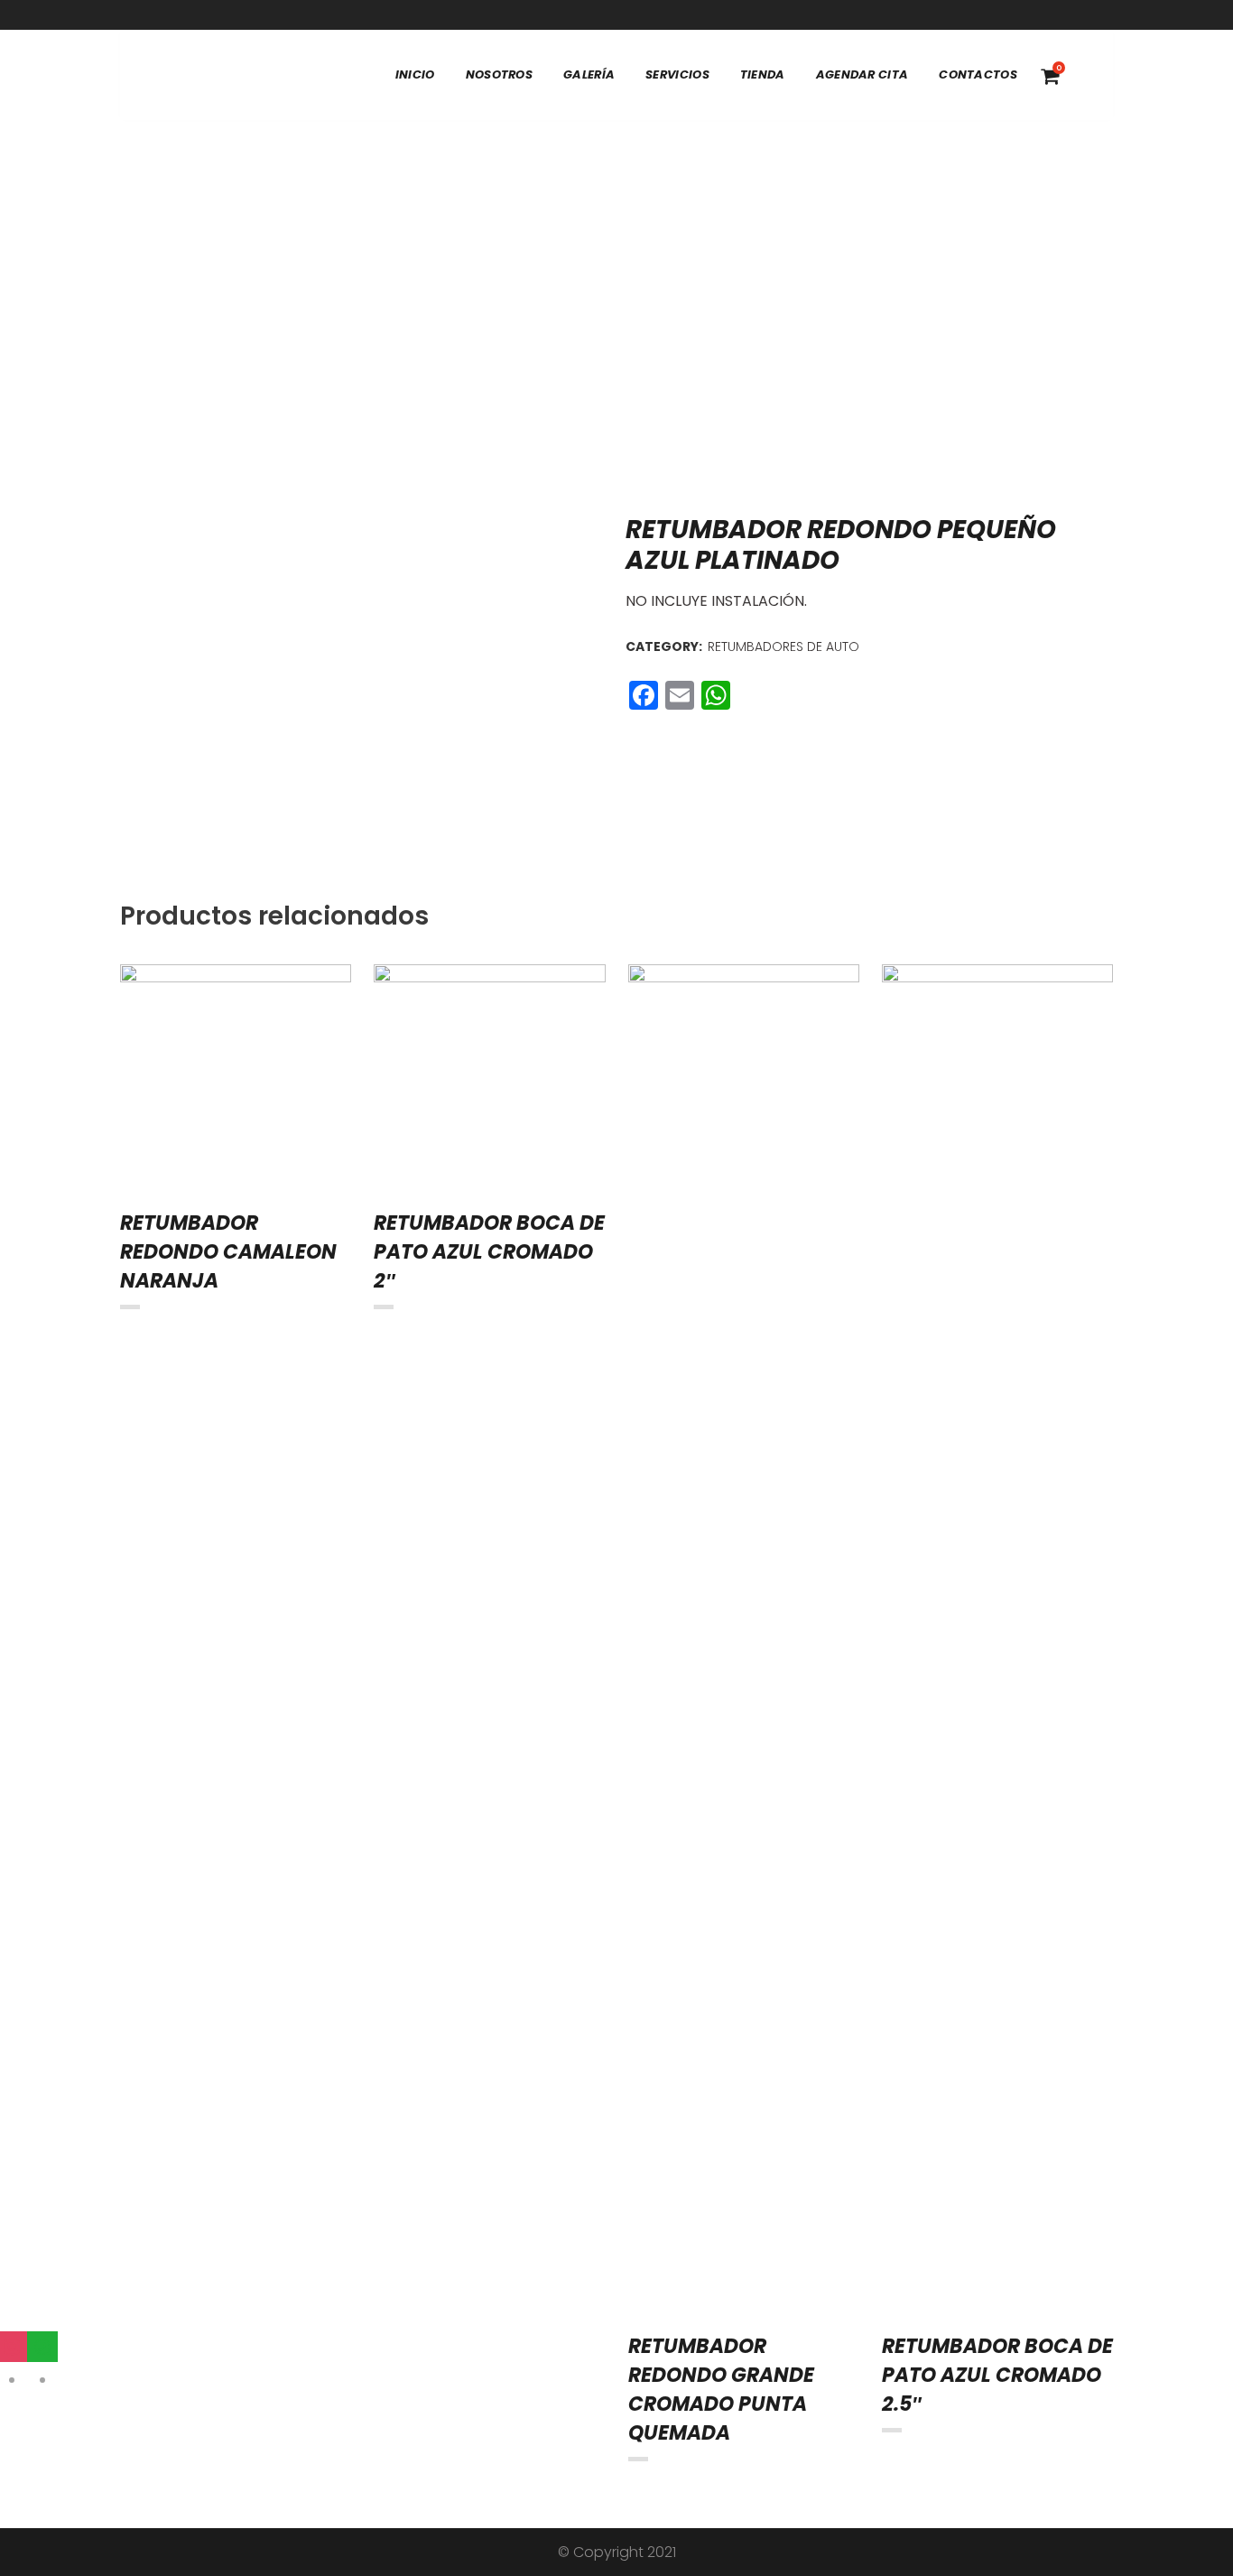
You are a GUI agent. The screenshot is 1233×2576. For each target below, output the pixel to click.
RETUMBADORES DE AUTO (783, 646)
